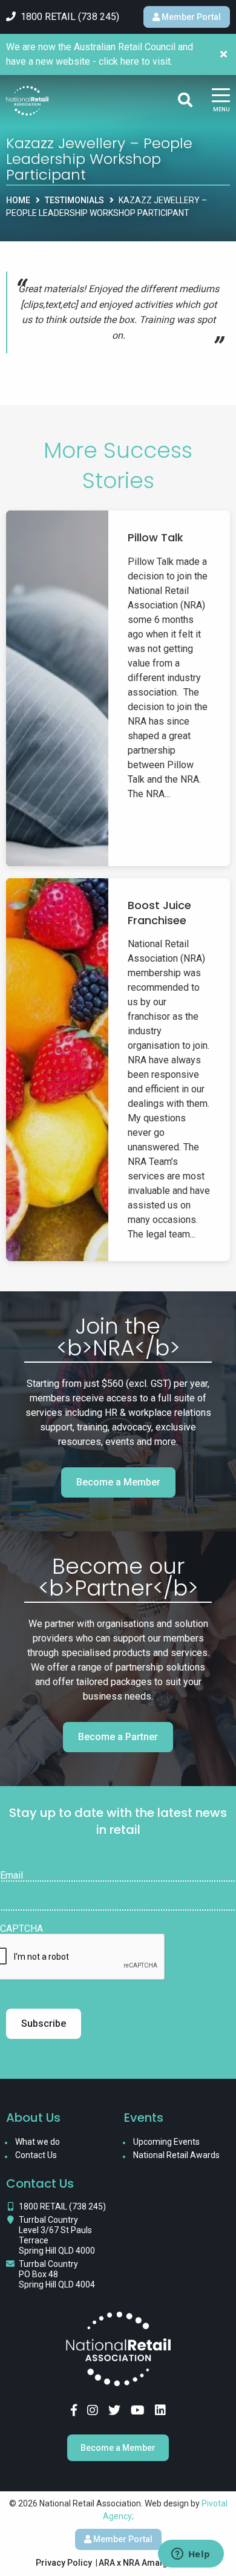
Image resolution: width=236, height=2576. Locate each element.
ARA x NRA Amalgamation (149, 2563)
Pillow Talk (156, 537)
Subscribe (44, 2023)
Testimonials (74, 200)
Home (18, 200)
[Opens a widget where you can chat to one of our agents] (191, 2555)
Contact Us (36, 2155)
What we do (38, 2142)
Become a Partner (118, 1737)
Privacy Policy (64, 2563)
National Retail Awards (176, 2155)
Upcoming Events (166, 2142)
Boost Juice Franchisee (159, 913)
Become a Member (118, 1482)
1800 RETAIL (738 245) (62, 2206)
